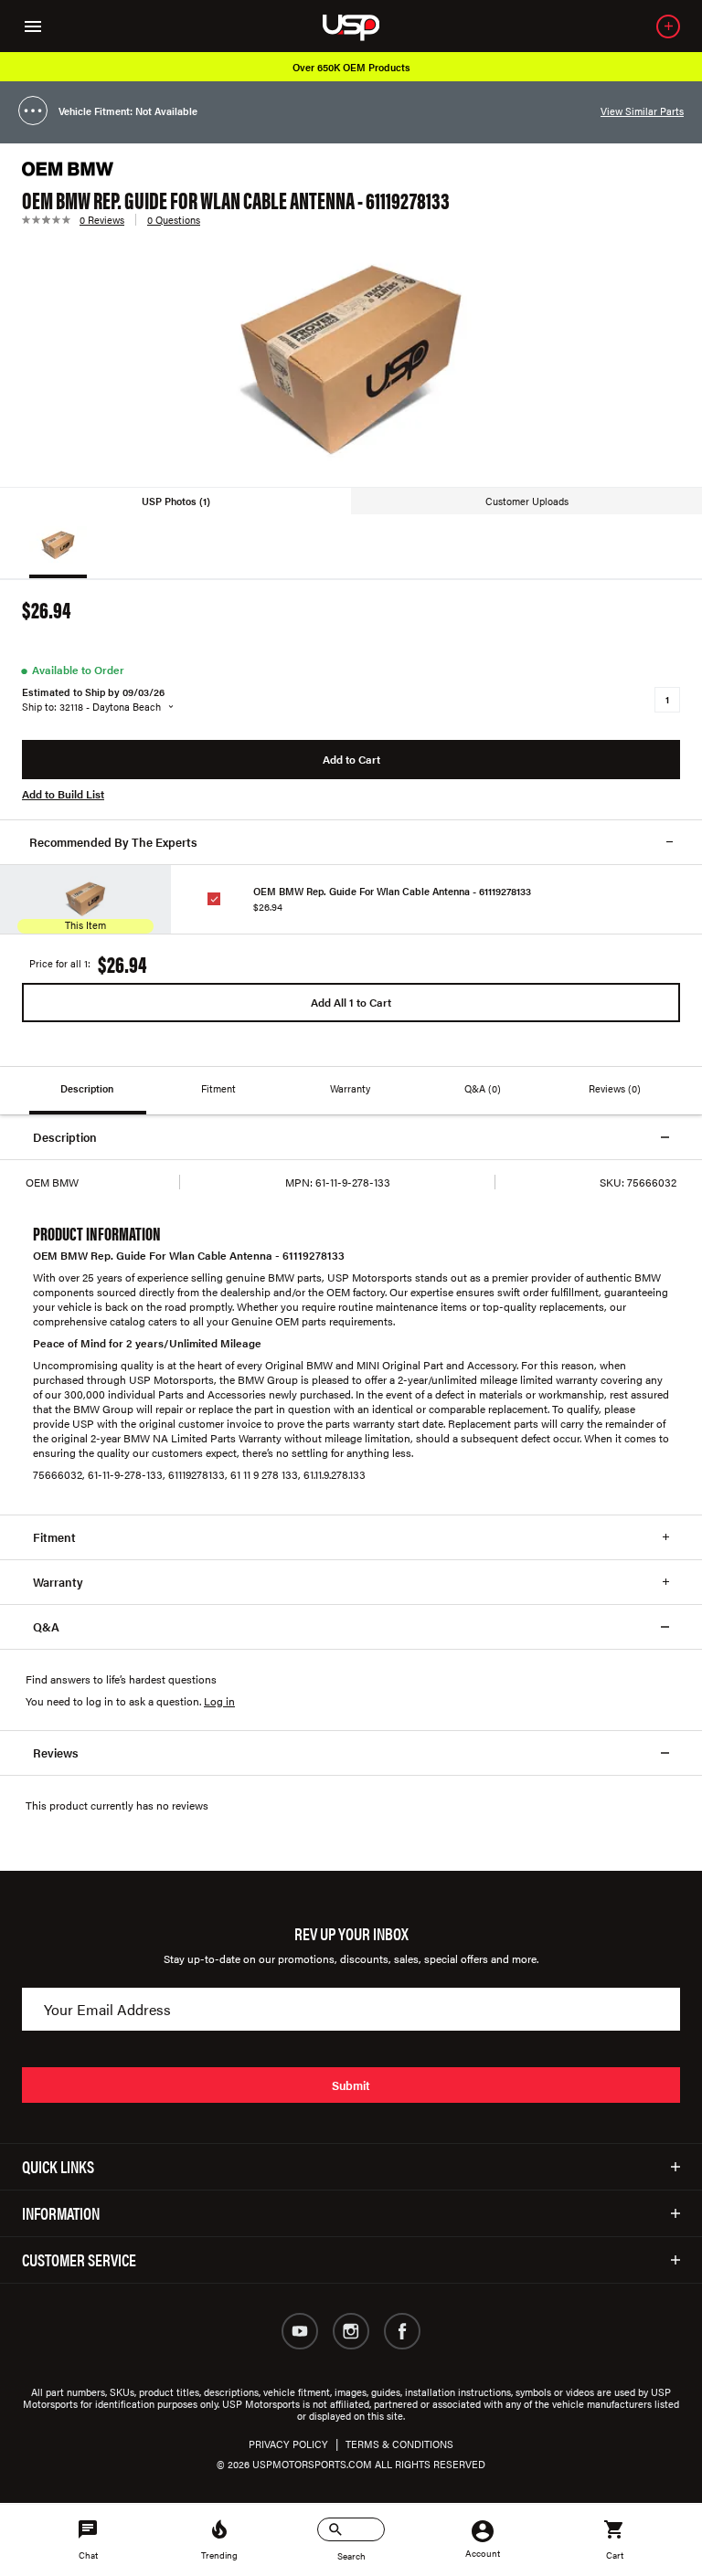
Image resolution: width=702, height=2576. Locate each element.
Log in (219, 1701)
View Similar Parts (642, 111)
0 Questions (174, 220)
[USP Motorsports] (363, 26)
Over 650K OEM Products (351, 67)
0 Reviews (102, 220)
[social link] (300, 2331)
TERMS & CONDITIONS (399, 2444)
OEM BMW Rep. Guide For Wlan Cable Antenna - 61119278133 (392, 891)
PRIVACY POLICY (288, 2444)
